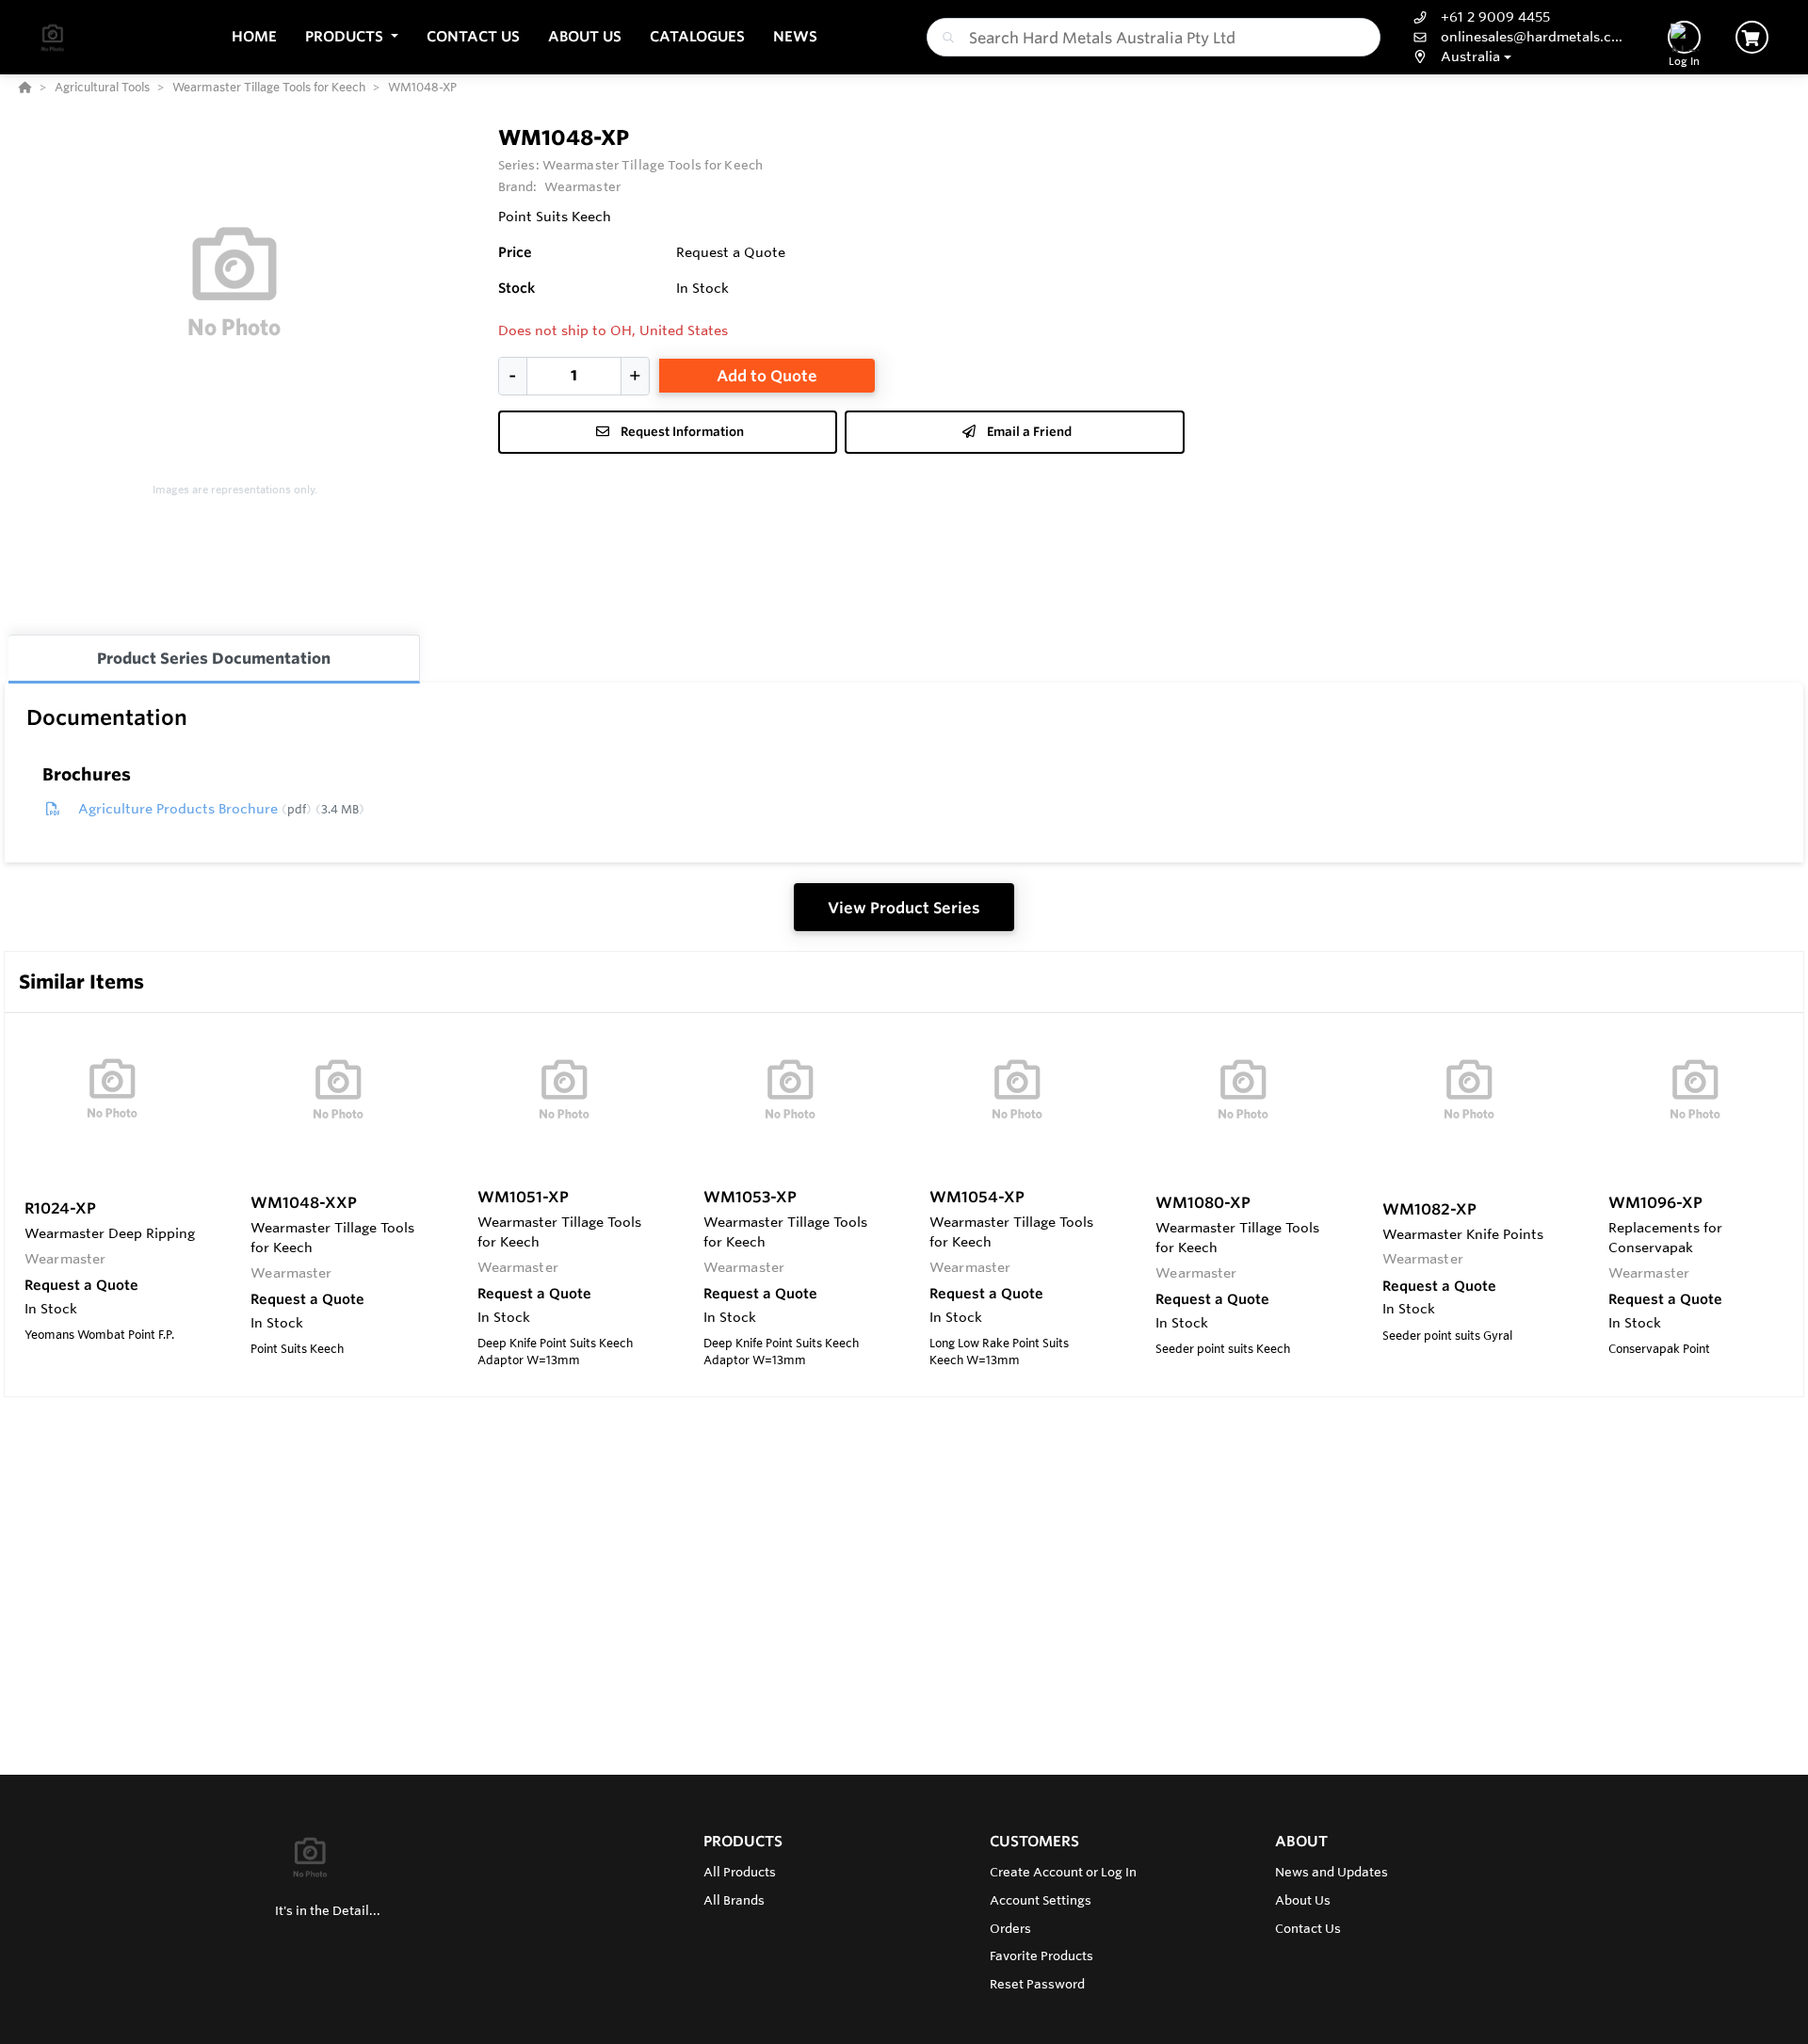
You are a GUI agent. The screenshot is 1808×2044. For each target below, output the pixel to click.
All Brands (734, 1900)
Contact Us (1308, 1928)
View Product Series (904, 908)
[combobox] (1154, 37)
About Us (1303, 1900)
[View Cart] (1752, 37)
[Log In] (1684, 37)
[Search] (944, 38)
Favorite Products (1041, 1955)
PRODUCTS (743, 1841)
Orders (1010, 1928)
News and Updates (1332, 1872)
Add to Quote (767, 376)
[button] (352, 37)
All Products (740, 1872)
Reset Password (1037, 1984)
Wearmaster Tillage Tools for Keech (653, 165)
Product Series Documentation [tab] (214, 658)
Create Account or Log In (1063, 1872)
